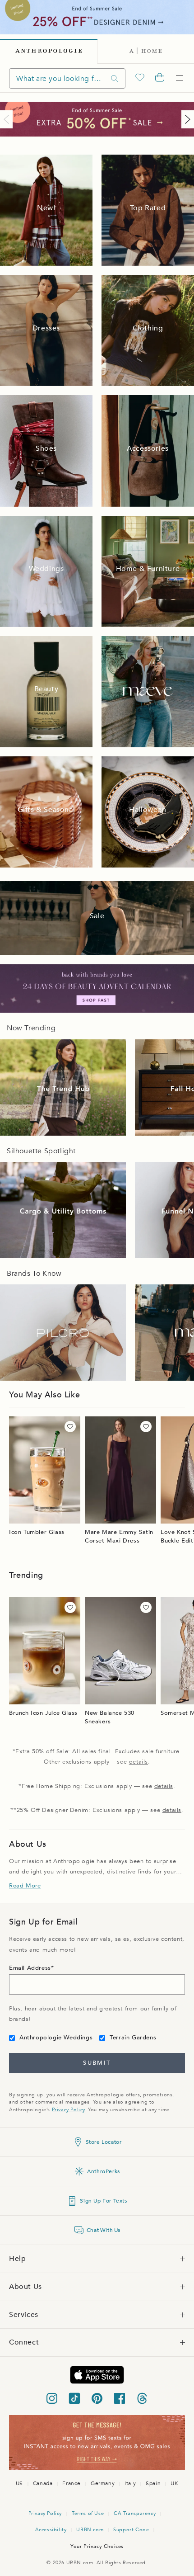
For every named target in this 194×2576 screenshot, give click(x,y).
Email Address (30, 1968)
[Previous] (8, 119)
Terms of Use (88, 2513)
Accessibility (51, 2530)
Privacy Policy (68, 2110)
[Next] (186, 119)
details (139, 1762)
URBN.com (90, 2530)
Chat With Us (104, 2230)
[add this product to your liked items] (70, 1427)
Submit (97, 2063)
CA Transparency (135, 2513)
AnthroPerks (104, 2171)
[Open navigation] (180, 78)
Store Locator (104, 2142)
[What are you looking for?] (115, 78)
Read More (25, 1886)
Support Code (131, 2530)
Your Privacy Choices (97, 2546)
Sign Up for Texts (103, 2201)
